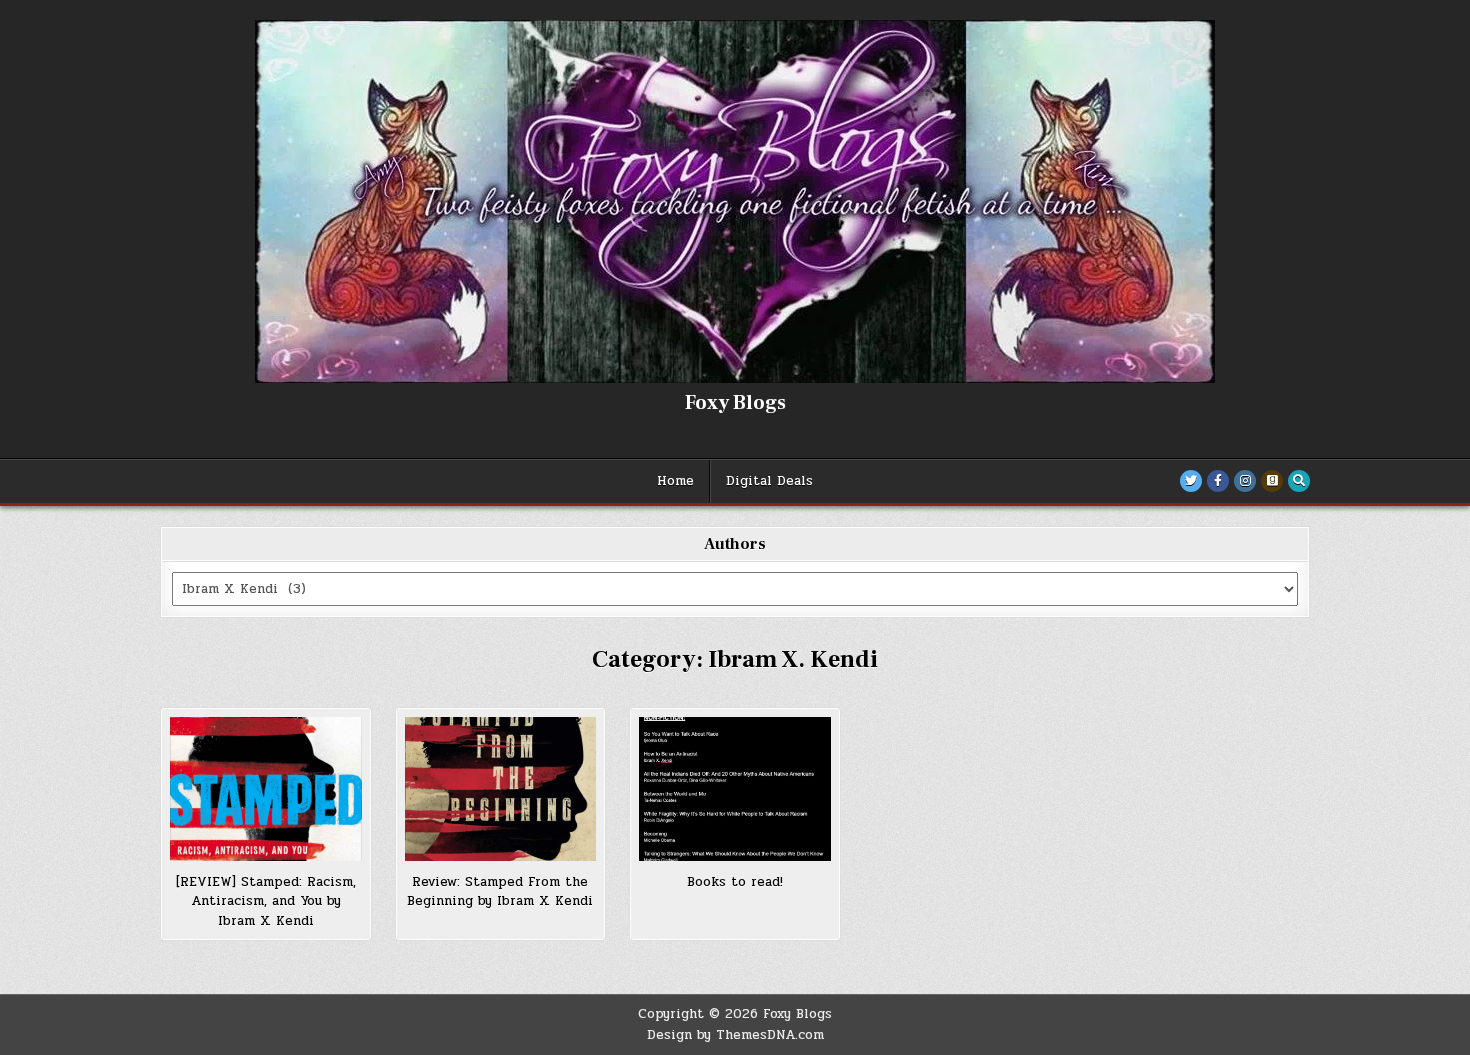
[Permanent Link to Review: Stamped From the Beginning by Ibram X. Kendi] (501, 789)
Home (675, 481)
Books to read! (735, 882)
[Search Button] (1299, 481)
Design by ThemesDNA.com (735, 1035)
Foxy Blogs (735, 403)
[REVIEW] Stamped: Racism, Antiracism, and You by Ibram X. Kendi (266, 901)
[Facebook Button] (1218, 481)
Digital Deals (769, 481)
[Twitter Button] (1191, 481)
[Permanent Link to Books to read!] (735, 789)
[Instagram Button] (1245, 481)
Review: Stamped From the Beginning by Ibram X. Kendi (500, 892)
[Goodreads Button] (1272, 481)
